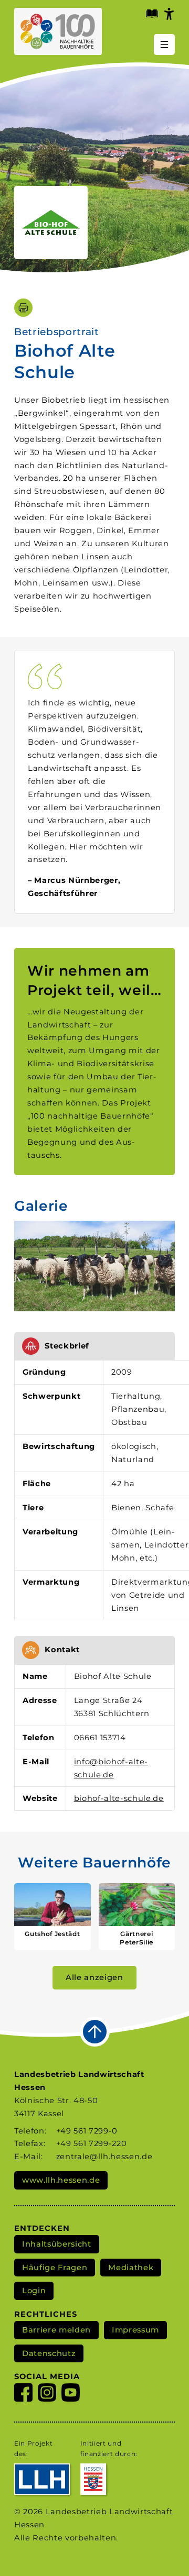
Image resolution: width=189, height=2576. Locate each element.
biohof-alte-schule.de (119, 1798)
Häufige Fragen (55, 2268)
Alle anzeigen (94, 1977)
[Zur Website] (51, 223)
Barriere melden (56, 2330)
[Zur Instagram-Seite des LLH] (47, 2395)
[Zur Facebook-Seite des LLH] (23, 2395)
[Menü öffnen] (164, 45)
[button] (94, 1266)
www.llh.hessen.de (61, 2180)
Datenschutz (49, 2353)
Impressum (135, 2330)
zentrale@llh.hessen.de (104, 2157)
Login (34, 2291)
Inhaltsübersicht (57, 2244)
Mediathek (131, 2268)
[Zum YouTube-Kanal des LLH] (71, 2395)
